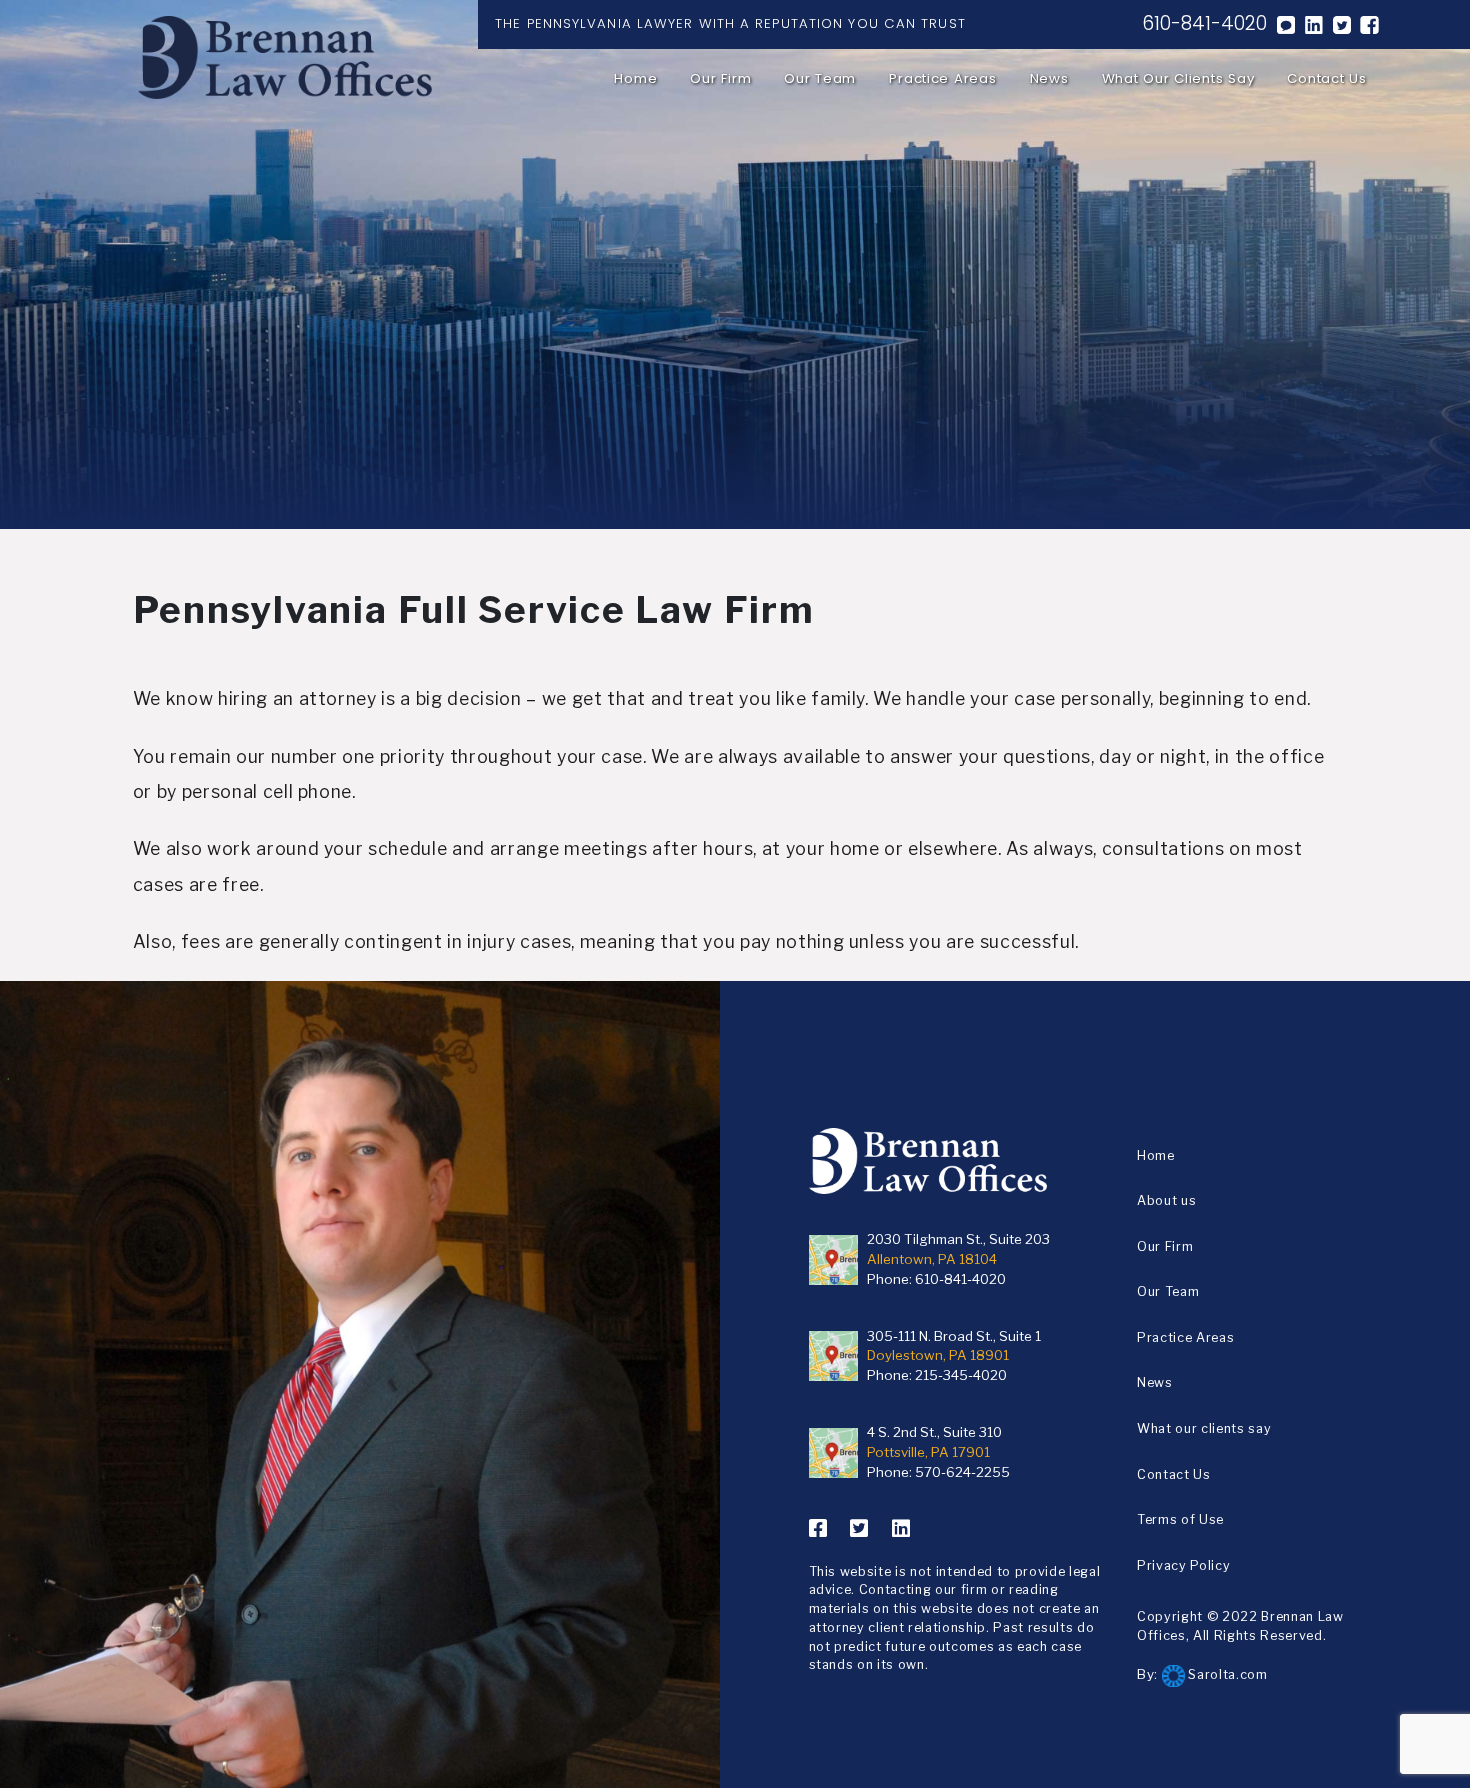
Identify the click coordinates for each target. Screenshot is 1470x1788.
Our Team (820, 78)
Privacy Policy (1183, 1565)
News (1049, 78)
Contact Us (1326, 78)
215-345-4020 (961, 1375)
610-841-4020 (1204, 23)
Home (635, 78)
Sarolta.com (1226, 1674)
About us (1166, 1200)
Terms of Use (1180, 1519)
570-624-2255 (962, 1472)
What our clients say (1178, 78)
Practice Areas (942, 78)
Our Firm (720, 78)
